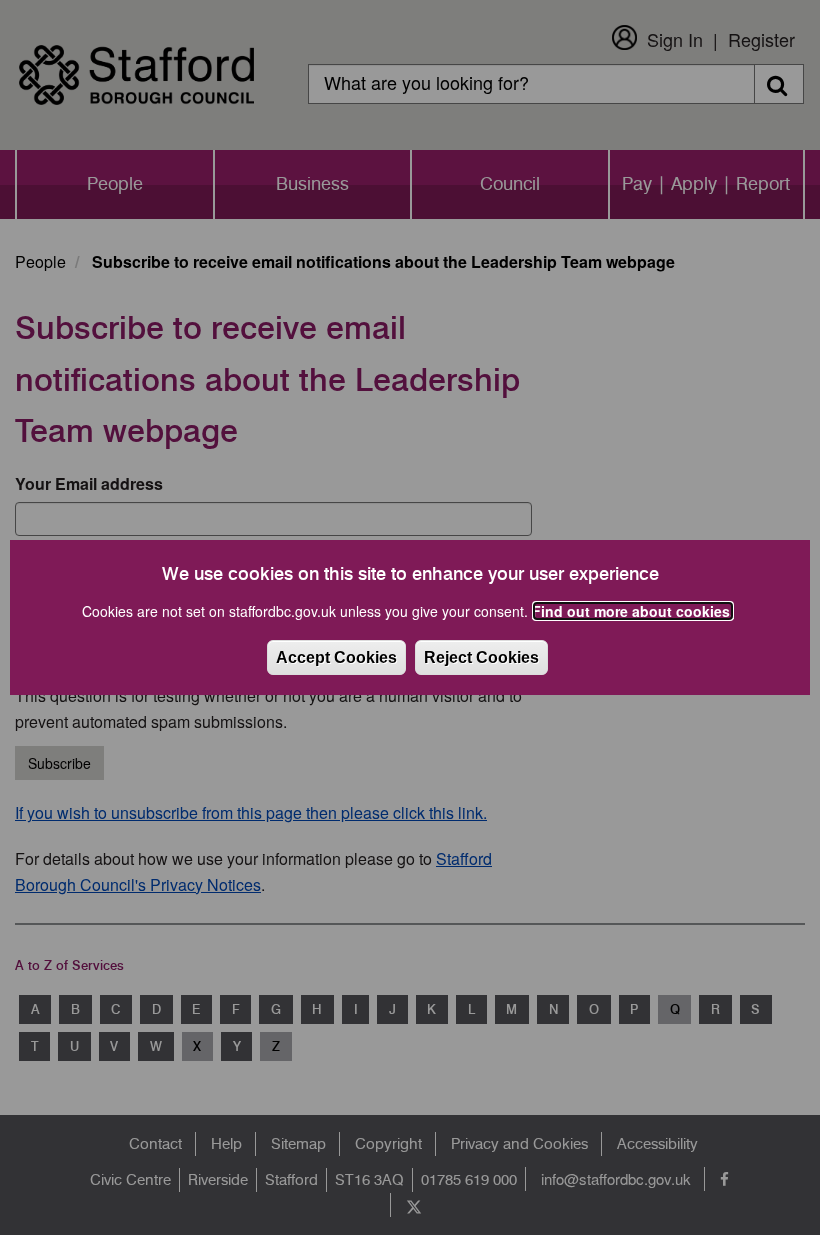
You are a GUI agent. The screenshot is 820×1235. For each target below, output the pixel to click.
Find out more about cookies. (633, 611)
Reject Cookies (481, 657)
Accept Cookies (336, 657)
